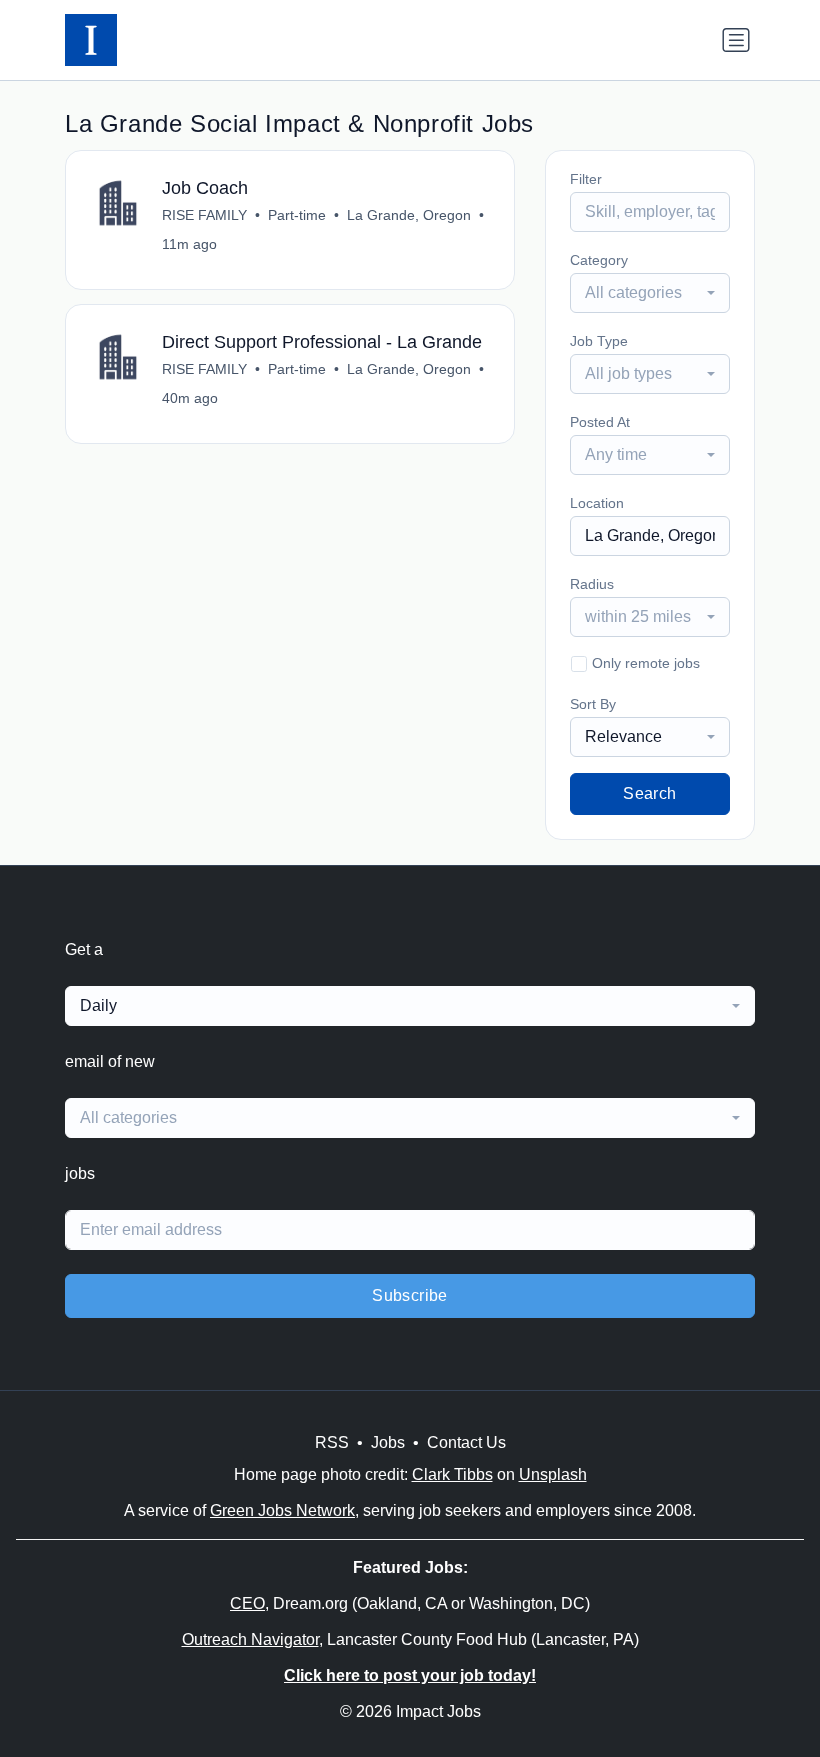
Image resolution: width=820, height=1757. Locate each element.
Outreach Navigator (250, 1639)
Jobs (388, 1442)
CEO (247, 1603)
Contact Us (466, 1442)
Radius (592, 584)
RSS (332, 1442)
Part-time (297, 215)
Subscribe (410, 1295)
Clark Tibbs (452, 1474)
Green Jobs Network (282, 1510)
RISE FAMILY (204, 215)
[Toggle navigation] (736, 40)
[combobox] (650, 293)
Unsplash (553, 1474)
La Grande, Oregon (409, 215)
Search (649, 793)
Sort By (593, 704)
